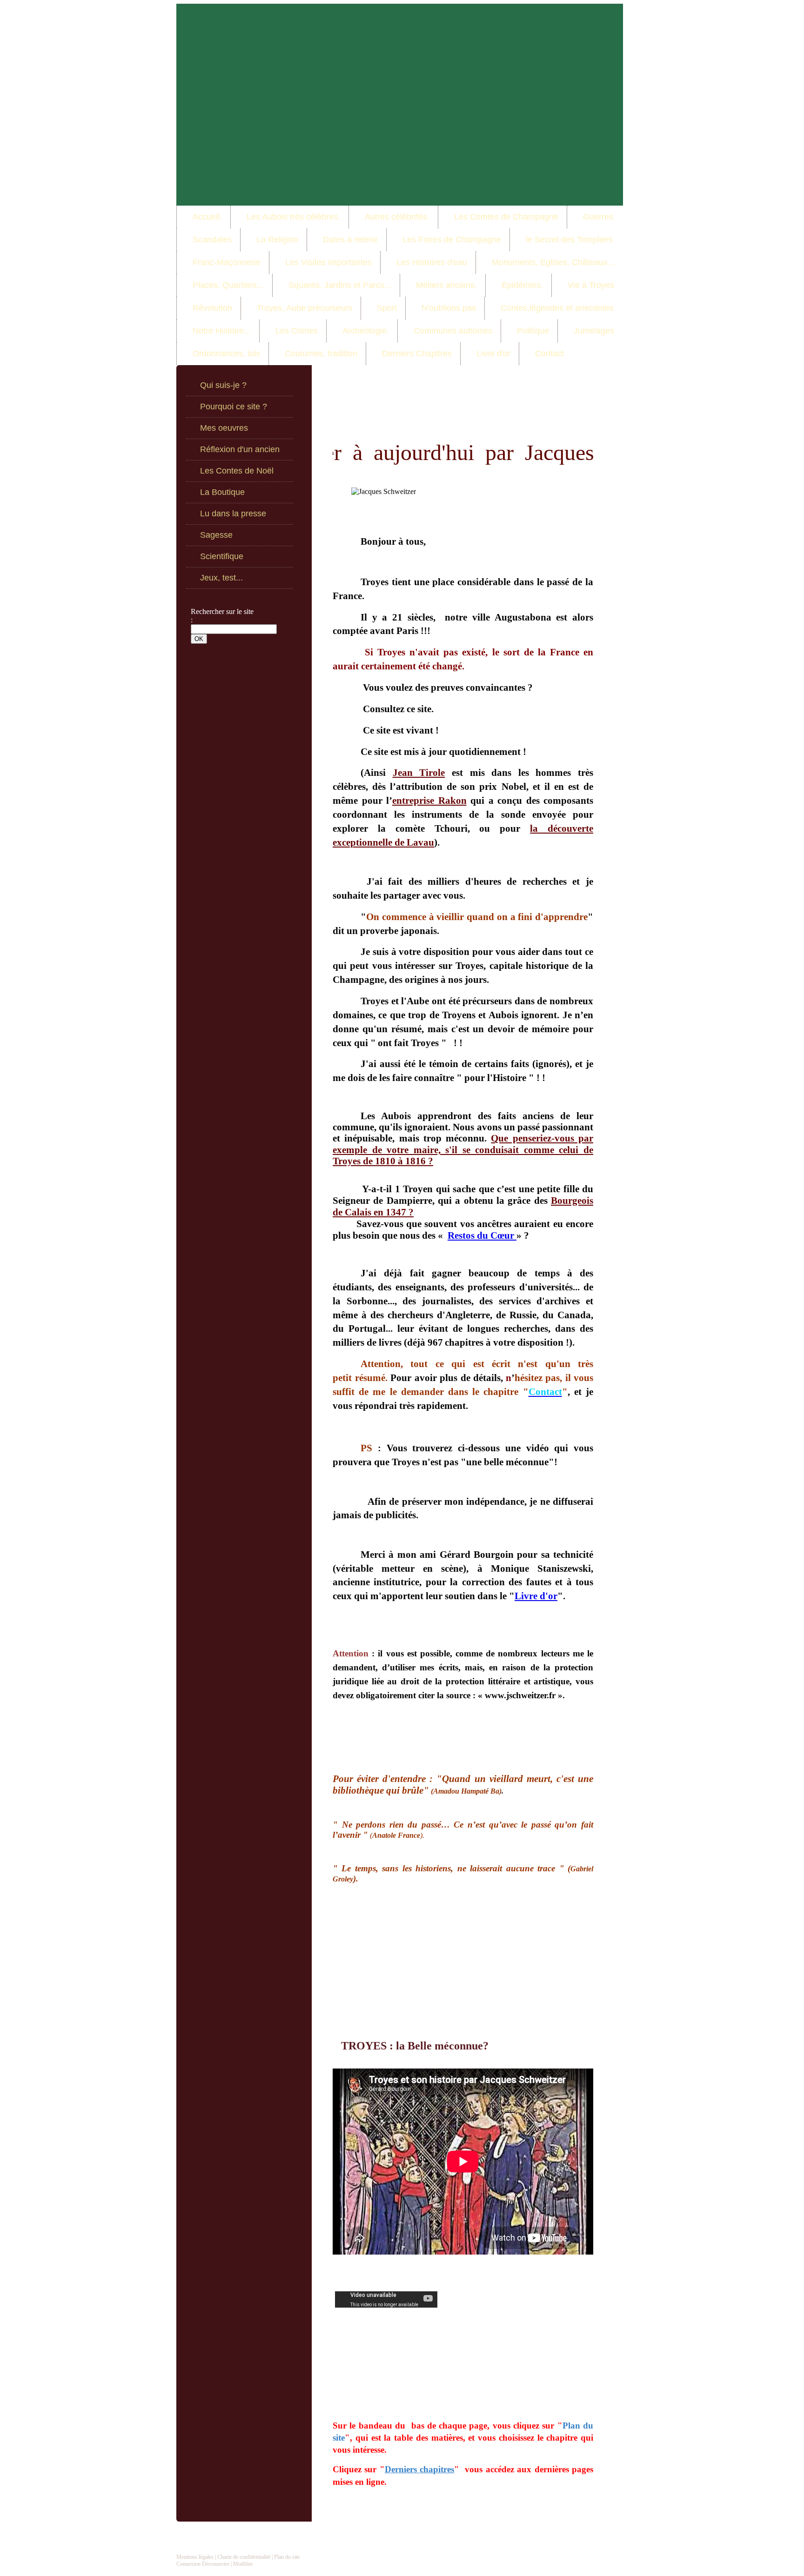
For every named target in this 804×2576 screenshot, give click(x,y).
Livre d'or (536, 1596)
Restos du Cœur (482, 1235)
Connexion (188, 2564)
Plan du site (287, 2557)
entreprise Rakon (429, 801)
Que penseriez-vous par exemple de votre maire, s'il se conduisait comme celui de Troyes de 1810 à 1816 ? (463, 1150)
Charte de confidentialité (244, 2557)
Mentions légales (195, 2557)
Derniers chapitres (419, 2469)
